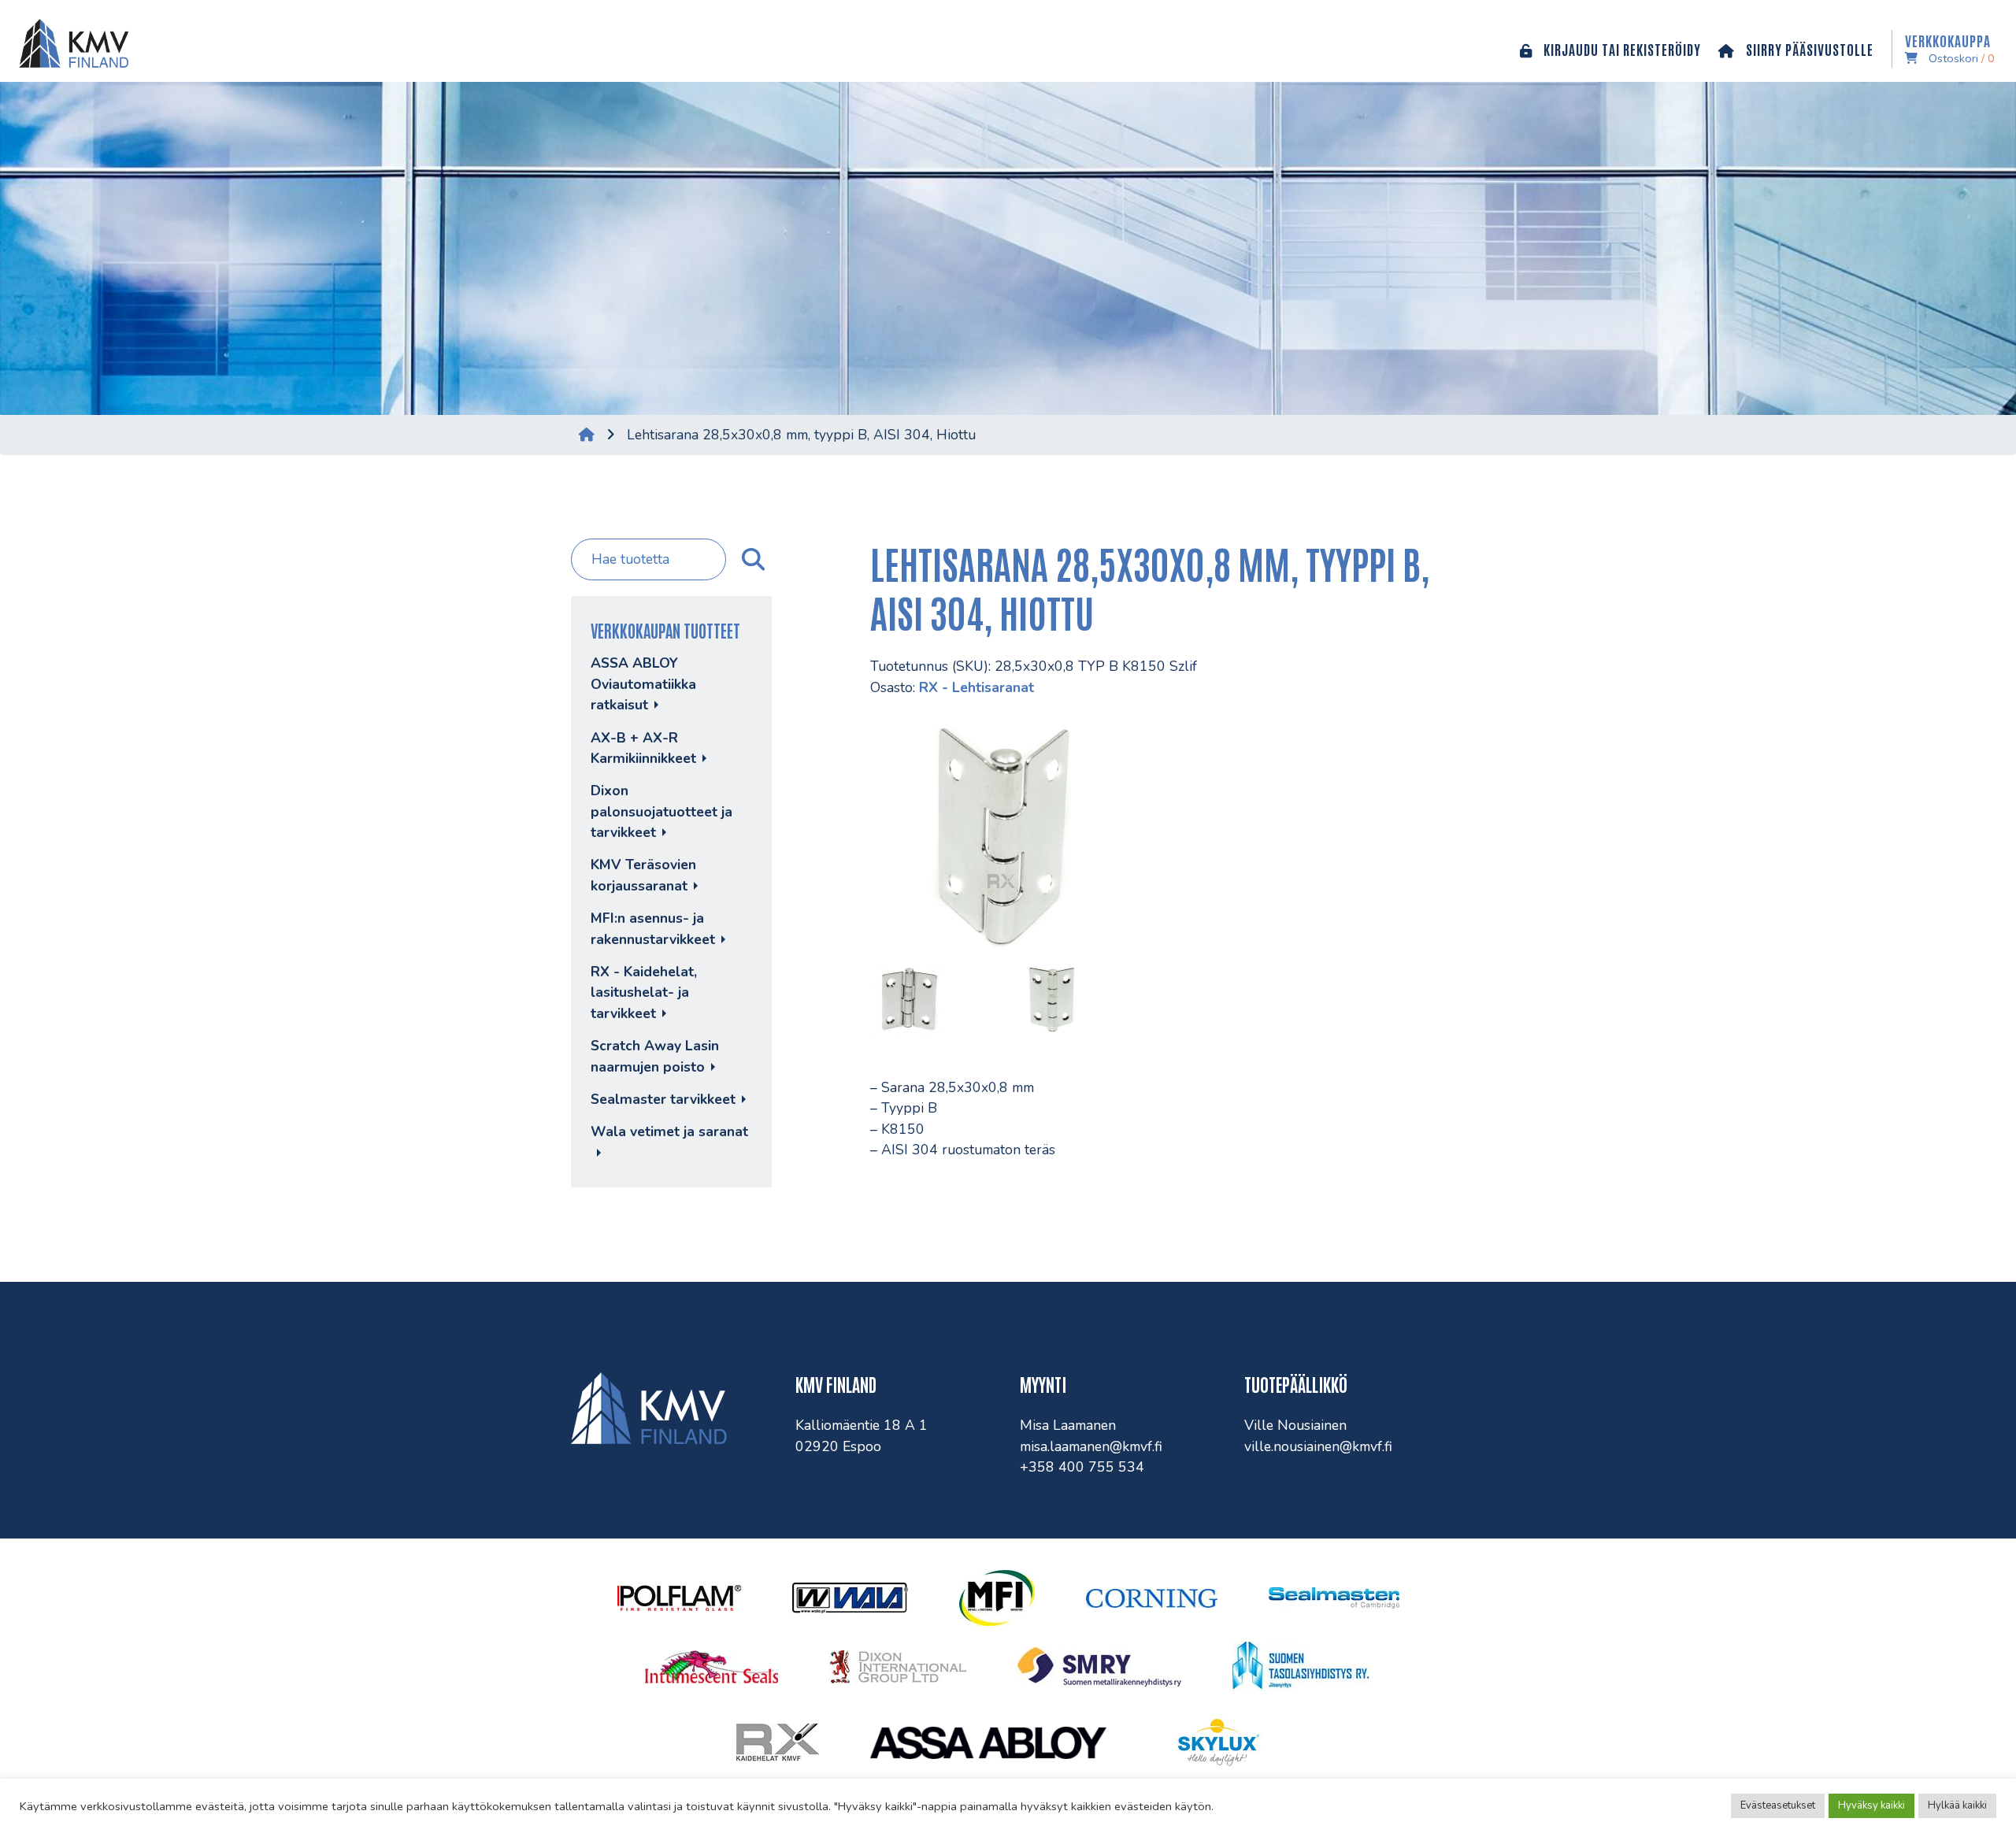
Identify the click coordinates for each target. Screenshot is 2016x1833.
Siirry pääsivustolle (1808, 49)
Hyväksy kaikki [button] (1871, 1805)
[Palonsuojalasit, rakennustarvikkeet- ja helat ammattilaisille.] (70, 41)
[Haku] (751, 560)
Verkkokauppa (1950, 49)
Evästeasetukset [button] (1778, 1805)
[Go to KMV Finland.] (587, 435)
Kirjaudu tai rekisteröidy (1621, 49)
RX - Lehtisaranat (976, 687)
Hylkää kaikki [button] (1957, 1805)
